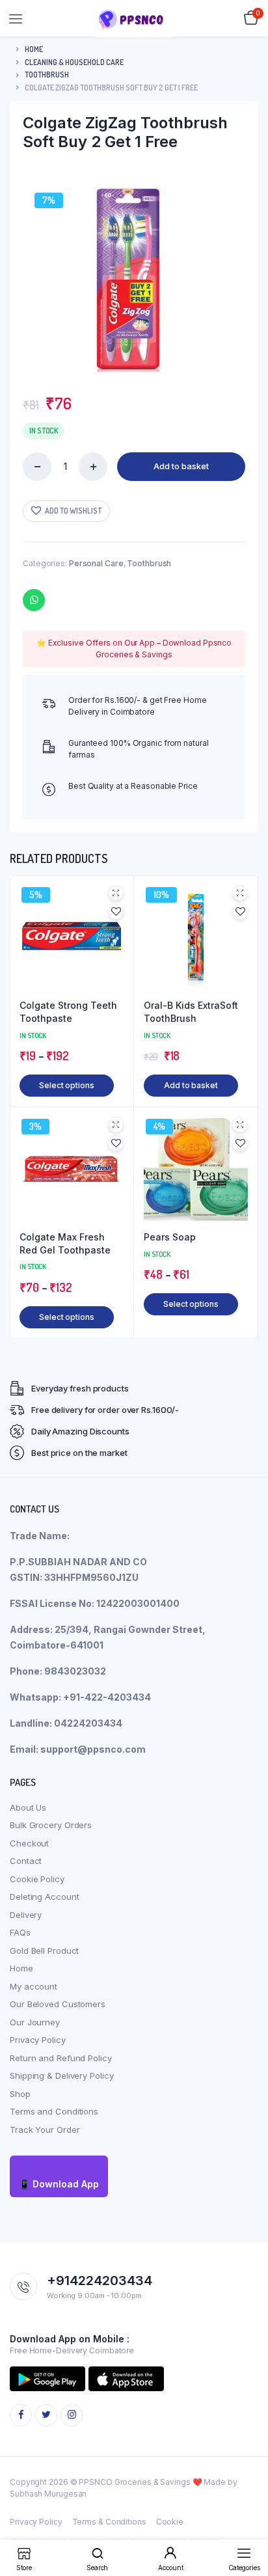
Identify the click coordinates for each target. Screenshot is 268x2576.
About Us (28, 1807)
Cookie (170, 2522)
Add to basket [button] (191, 1085)
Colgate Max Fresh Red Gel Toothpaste (65, 1243)
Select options (67, 1085)
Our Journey (35, 2022)
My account (33, 1986)
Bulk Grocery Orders (51, 1825)
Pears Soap (170, 1237)
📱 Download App (59, 2184)
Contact (26, 1861)
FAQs (20, 1932)
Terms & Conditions (109, 2522)
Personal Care (96, 563)
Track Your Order (45, 2130)
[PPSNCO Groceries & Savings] (134, 19)
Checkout (29, 1843)
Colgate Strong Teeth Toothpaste (68, 1012)
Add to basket (181, 466)
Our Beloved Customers (58, 2004)
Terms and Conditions (54, 2111)
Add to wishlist (73, 511)
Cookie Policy (37, 1879)
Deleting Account (44, 1897)
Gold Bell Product (44, 1951)
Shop (20, 2094)
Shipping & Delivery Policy (61, 2076)
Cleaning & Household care (74, 62)
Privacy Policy (38, 2040)
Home (34, 49)
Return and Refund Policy (61, 2058)
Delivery (26, 1915)
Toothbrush (47, 75)
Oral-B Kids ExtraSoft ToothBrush (191, 1012)
